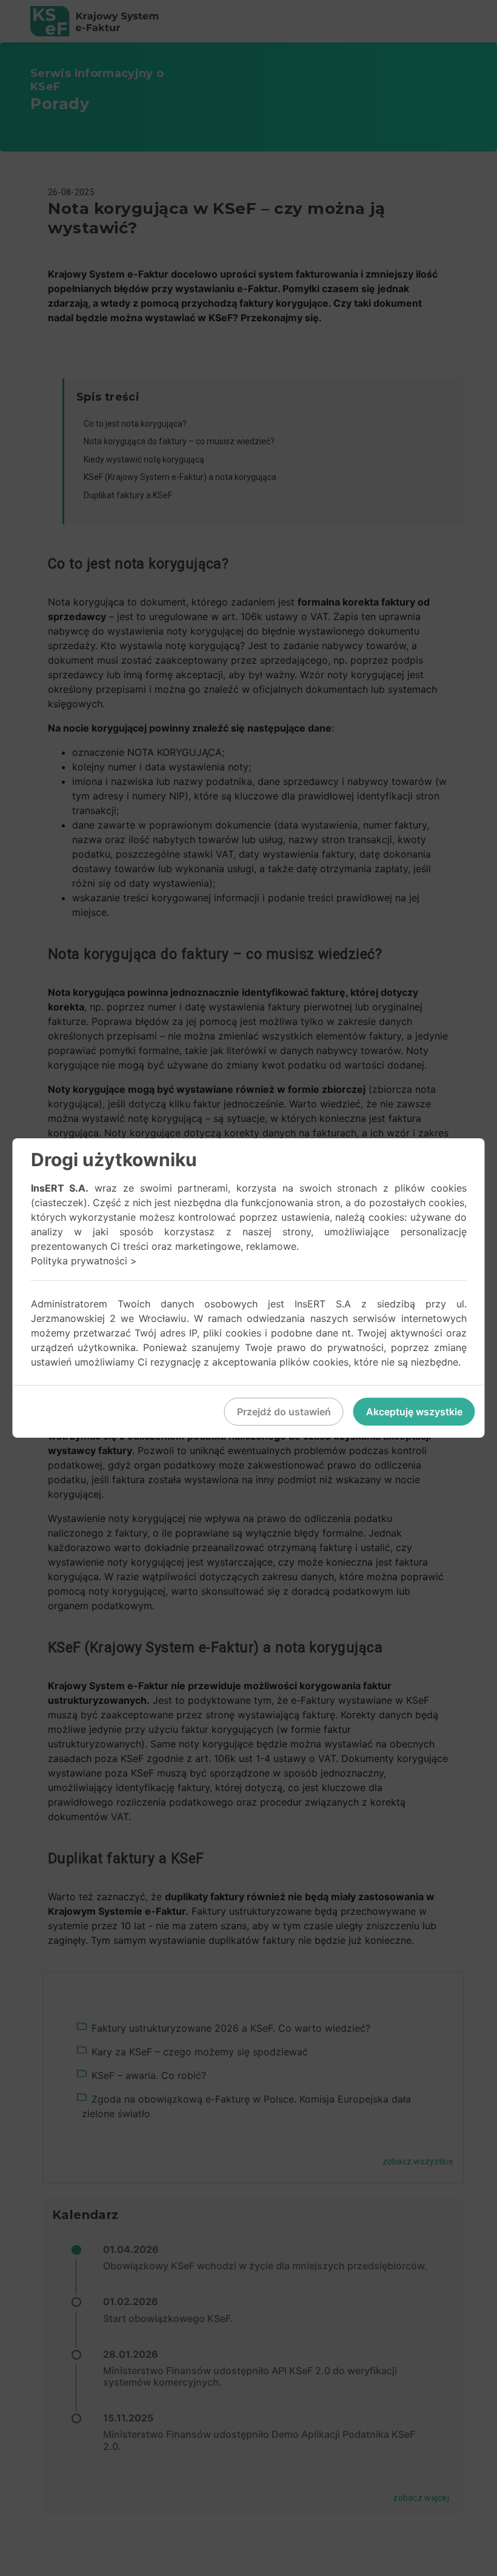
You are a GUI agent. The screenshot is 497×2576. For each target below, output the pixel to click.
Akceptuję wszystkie (414, 1412)
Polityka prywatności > (84, 1261)
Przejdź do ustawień (284, 1412)
